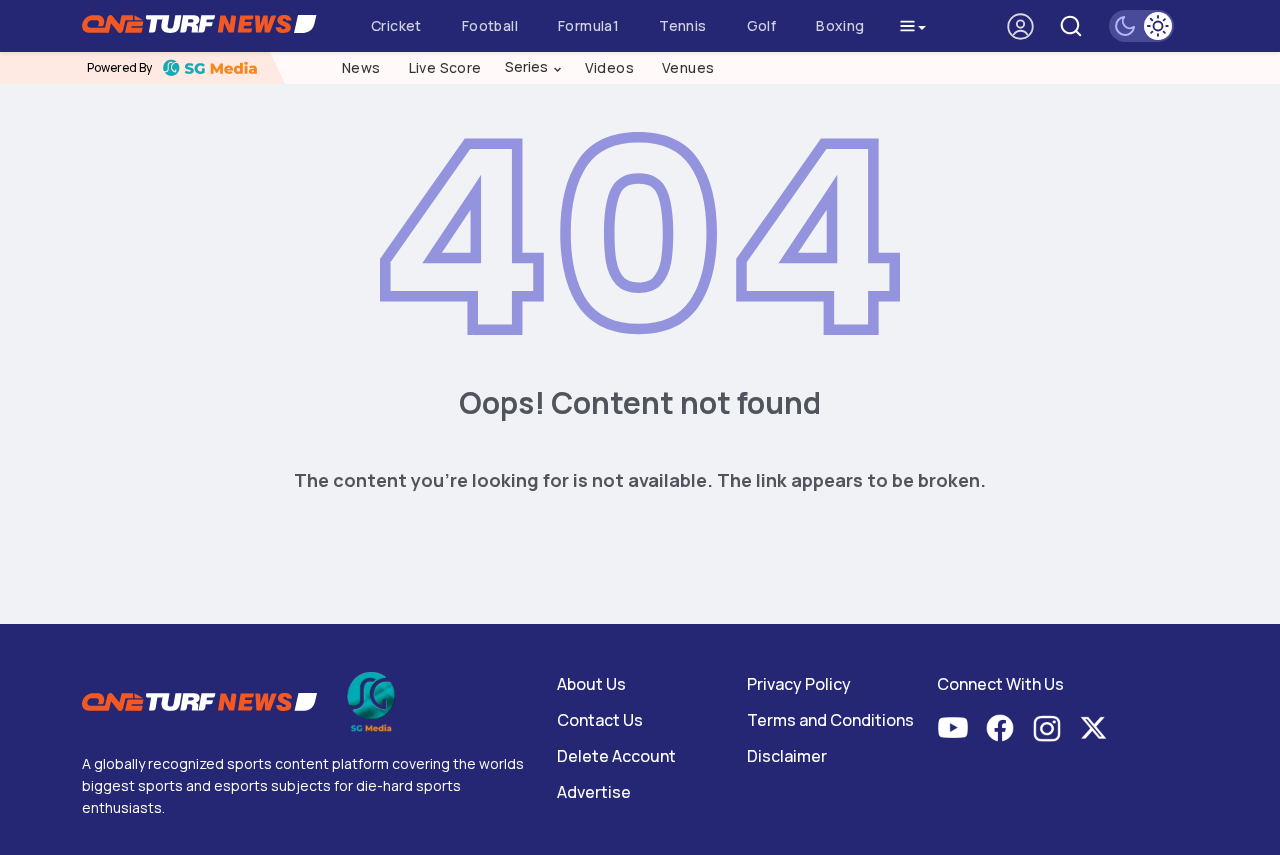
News (361, 67)
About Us (591, 684)
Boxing (840, 25)
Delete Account (616, 756)
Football (490, 25)
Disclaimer (787, 756)
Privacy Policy (799, 684)
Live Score (445, 67)
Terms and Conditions (830, 720)
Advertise (594, 792)
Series (534, 67)
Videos (609, 67)
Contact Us (600, 720)
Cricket (396, 25)
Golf (762, 25)
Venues (688, 67)
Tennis (682, 25)
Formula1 (588, 25)
